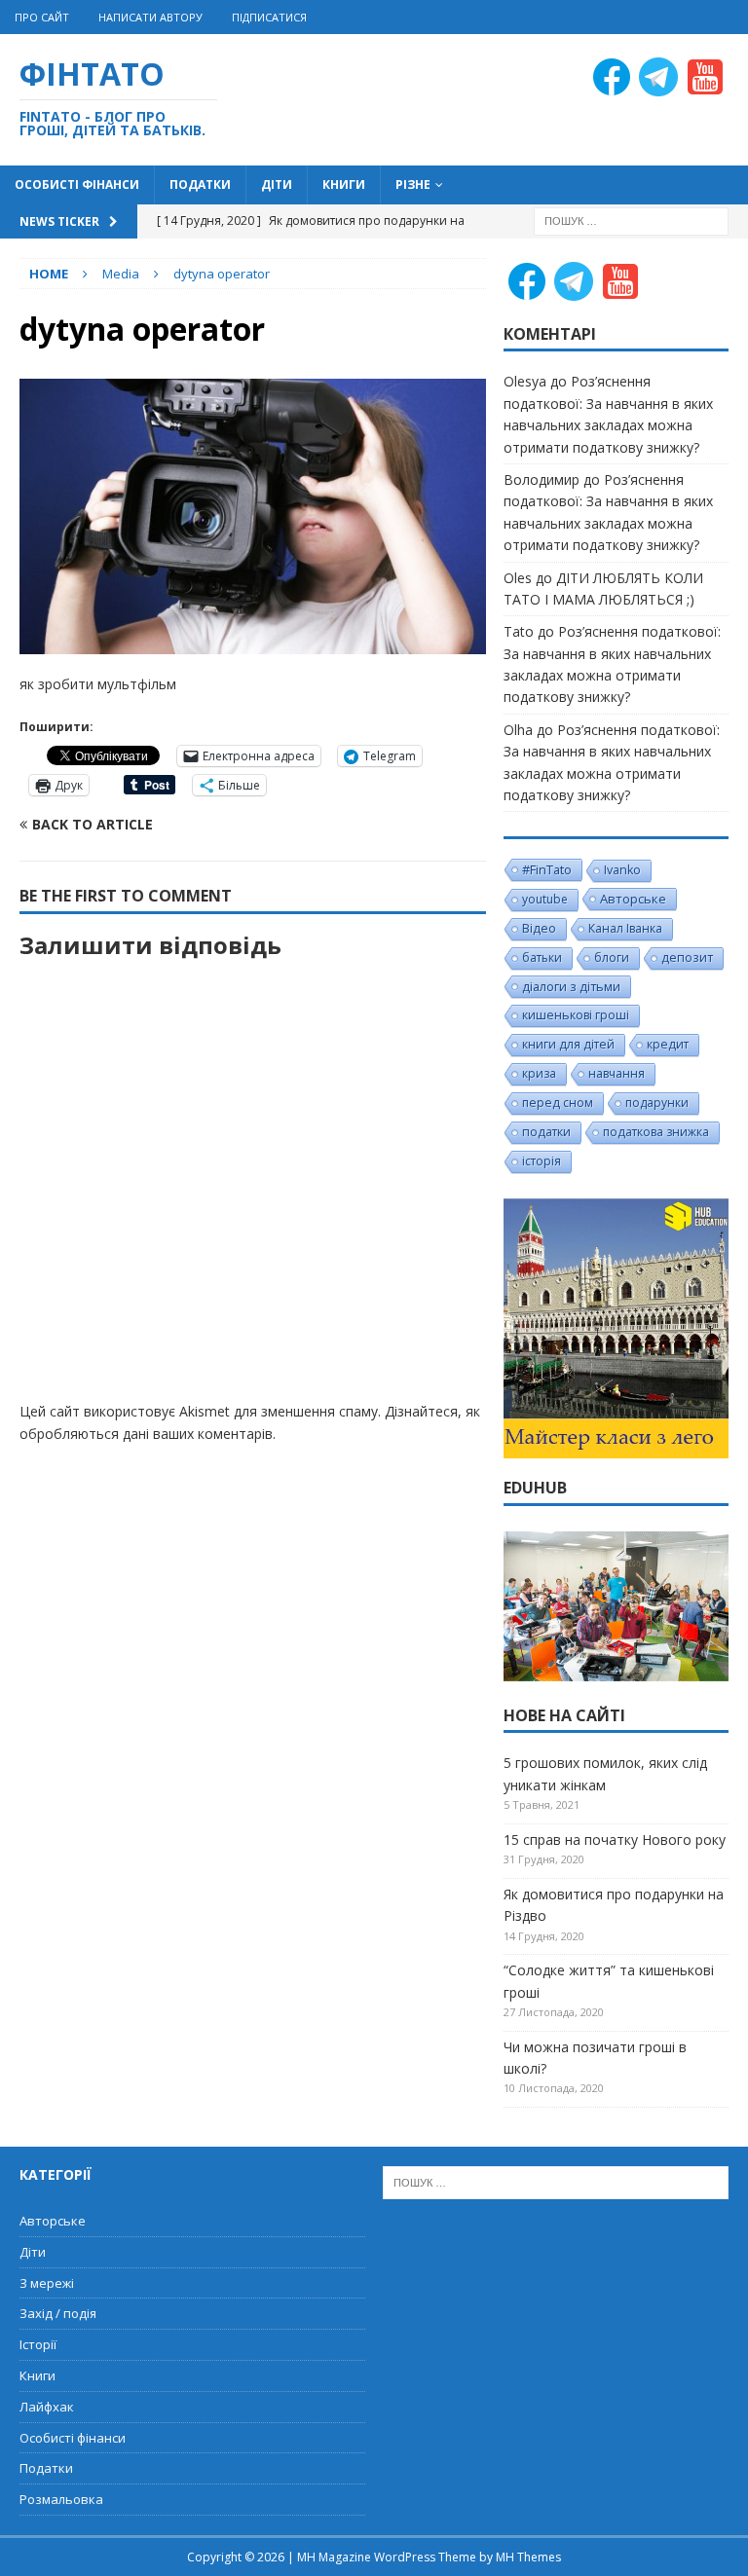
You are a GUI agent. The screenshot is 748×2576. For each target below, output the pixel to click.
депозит (687, 957)
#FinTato (547, 869)
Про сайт (42, 17)
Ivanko (622, 870)
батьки (542, 957)
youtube (545, 899)
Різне (413, 184)
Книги (344, 184)
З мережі (47, 2283)
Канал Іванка (625, 928)
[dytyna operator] (253, 643)
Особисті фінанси (77, 184)
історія (542, 1161)
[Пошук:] (631, 220)
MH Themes (528, 2557)
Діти (277, 184)
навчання (617, 1073)
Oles (518, 578)
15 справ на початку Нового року (615, 1840)
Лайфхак (47, 2407)
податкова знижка (656, 1132)
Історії (38, 2344)
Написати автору (150, 17)
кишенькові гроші (576, 1015)
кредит (668, 1044)
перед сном (558, 1103)
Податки (200, 184)
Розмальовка (61, 2499)
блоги (612, 957)
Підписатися (269, 17)
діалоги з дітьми (571, 986)
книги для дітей (568, 1044)
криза (539, 1073)
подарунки (657, 1103)
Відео (539, 928)
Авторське (633, 899)
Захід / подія (58, 2313)
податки (546, 1132)
